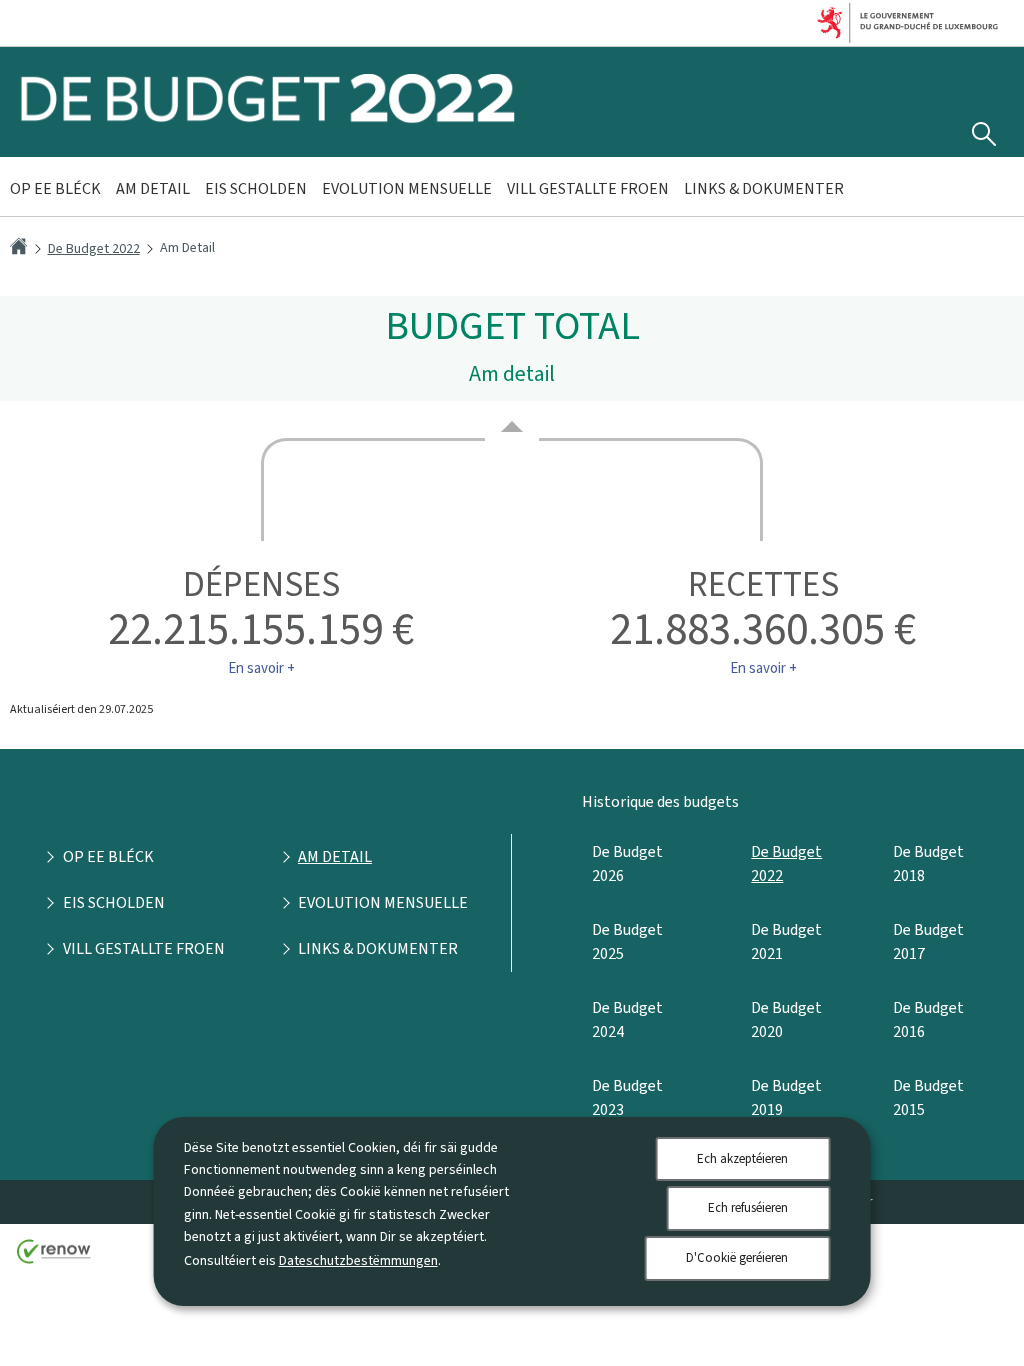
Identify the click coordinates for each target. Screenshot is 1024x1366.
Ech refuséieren (748, 1207)
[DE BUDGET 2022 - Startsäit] (268, 118)
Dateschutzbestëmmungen (358, 1260)
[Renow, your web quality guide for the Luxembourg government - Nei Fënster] (54, 1258)
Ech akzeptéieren (742, 1158)
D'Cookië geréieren (737, 1257)
